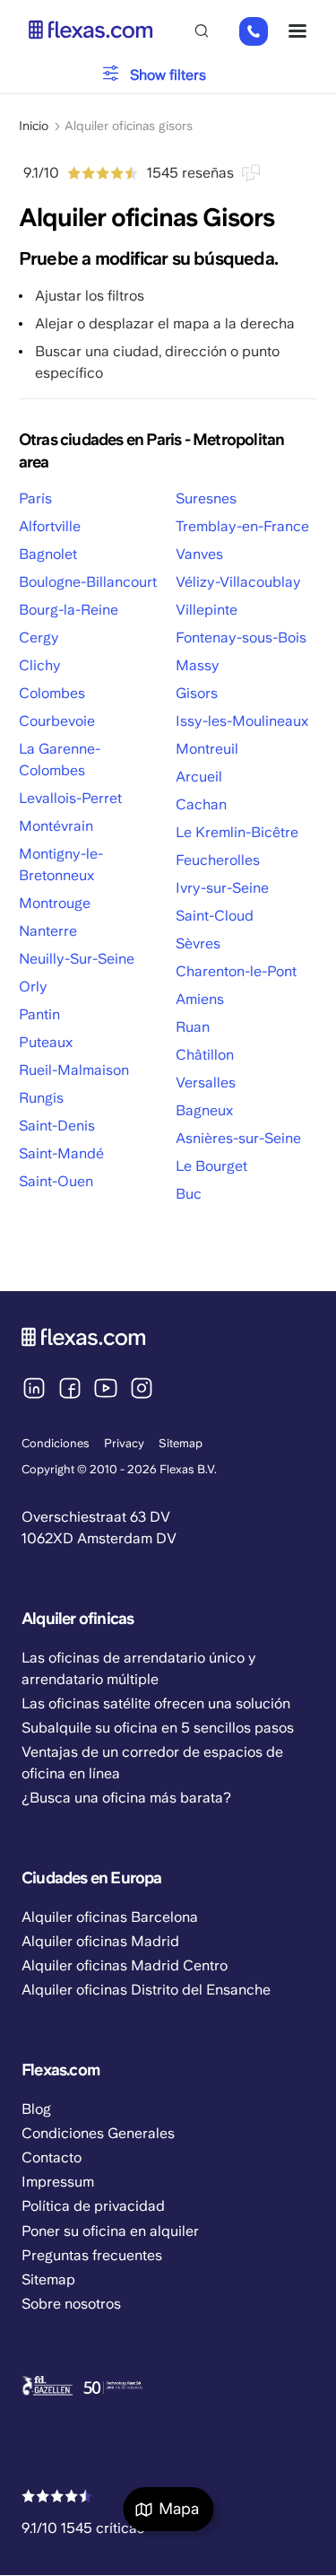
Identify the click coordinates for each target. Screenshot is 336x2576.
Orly (33, 987)
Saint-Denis (57, 1126)
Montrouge (55, 903)
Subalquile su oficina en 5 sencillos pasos (158, 1728)
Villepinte (207, 610)
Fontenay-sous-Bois (241, 637)
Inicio (34, 126)
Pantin (39, 1014)
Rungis (41, 1098)
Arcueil (199, 777)
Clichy (40, 665)
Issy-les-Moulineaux (242, 721)
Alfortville (50, 526)
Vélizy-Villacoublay (238, 582)
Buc (189, 1194)
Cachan (201, 804)
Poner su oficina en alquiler (110, 2231)
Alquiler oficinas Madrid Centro (125, 1965)
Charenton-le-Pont (236, 971)
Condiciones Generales (98, 2133)
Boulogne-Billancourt (88, 582)
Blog (36, 2109)
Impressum (58, 2182)
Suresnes (206, 498)
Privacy (124, 1443)
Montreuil (207, 749)
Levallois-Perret (70, 798)
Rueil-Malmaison (74, 1070)
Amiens (200, 999)
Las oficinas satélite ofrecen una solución (156, 1703)
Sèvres (198, 943)
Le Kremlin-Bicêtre (237, 832)
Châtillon (205, 1055)
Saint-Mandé (61, 1153)
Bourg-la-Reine (69, 610)
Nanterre (48, 931)
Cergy (39, 637)
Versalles (206, 1083)
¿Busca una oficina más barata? (126, 1798)
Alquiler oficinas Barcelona (110, 1917)
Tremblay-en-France (242, 526)
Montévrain (56, 826)
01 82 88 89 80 (249, 32)
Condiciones (56, 1443)
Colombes (52, 693)
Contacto (52, 2157)
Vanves (199, 554)
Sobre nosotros (71, 2304)
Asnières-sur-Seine (238, 1138)
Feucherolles (218, 860)
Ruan (193, 1027)
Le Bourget (211, 1166)
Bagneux (204, 1110)
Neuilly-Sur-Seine (77, 959)
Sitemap (181, 1443)
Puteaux (46, 1042)
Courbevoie (57, 721)
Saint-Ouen (56, 1181)
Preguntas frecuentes (92, 2255)
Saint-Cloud (215, 916)
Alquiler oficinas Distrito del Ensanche (146, 1990)
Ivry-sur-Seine (222, 888)
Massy (198, 665)
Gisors (197, 693)
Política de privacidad (93, 2206)
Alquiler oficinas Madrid (100, 1941)
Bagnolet (48, 554)
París (35, 498)
